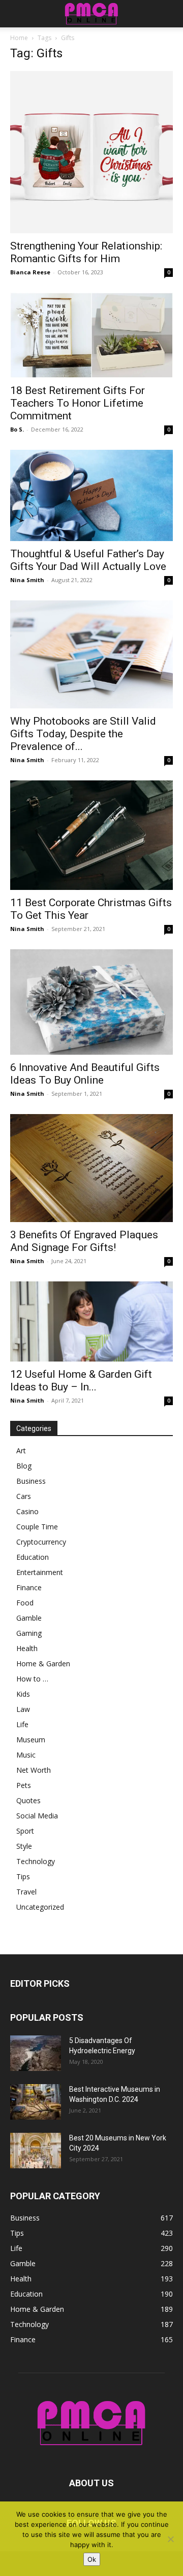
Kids (23, 1694)
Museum (31, 1740)
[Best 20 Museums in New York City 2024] (36, 2151)
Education (33, 1557)
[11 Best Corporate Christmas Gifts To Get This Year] (91, 835)
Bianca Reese (30, 272)
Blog (24, 1466)
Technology (36, 1861)
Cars (24, 1496)
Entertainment (40, 1572)
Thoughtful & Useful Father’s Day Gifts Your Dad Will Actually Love (88, 560)
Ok (92, 2559)
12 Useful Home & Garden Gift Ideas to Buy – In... (81, 1381)
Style (24, 1846)
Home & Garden (43, 1663)
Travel (26, 1892)
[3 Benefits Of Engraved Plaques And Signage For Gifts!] (91, 1168)
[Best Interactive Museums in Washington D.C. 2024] (36, 2102)
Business (31, 1481)
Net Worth (34, 1770)
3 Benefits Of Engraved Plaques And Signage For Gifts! (84, 1241)
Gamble (29, 1618)
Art (21, 1451)
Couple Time (37, 1527)
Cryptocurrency (41, 1542)
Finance (29, 1587)
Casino (27, 1511)
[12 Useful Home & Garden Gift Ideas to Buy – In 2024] (91, 1321)
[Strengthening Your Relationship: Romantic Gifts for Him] (91, 152)
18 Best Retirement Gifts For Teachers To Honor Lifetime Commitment (78, 403)
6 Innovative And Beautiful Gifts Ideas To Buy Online (85, 1074)
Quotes (28, 1800)
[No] (170, 2539)
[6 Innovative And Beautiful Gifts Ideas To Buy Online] (91, 1002)
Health (27, 1648)
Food (25, 1603)
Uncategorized (40, 1907)
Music (26, 1755)
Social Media (37, 1816)
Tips (23, 1876)
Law (23, 1709)
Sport (25, 1831)
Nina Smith (27, 580)
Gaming (29, 1633)
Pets (24, 1785)
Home (19, 38)
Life (22, 1724)
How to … (32, 1679)
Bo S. (17, 429)
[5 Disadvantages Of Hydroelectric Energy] (36, 2053)
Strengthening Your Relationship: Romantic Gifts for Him (86, 252)
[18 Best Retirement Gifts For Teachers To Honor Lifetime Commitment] (91, 335)
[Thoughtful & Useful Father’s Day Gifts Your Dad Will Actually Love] (91, 495)
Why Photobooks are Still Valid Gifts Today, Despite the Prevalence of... (83, 734)
